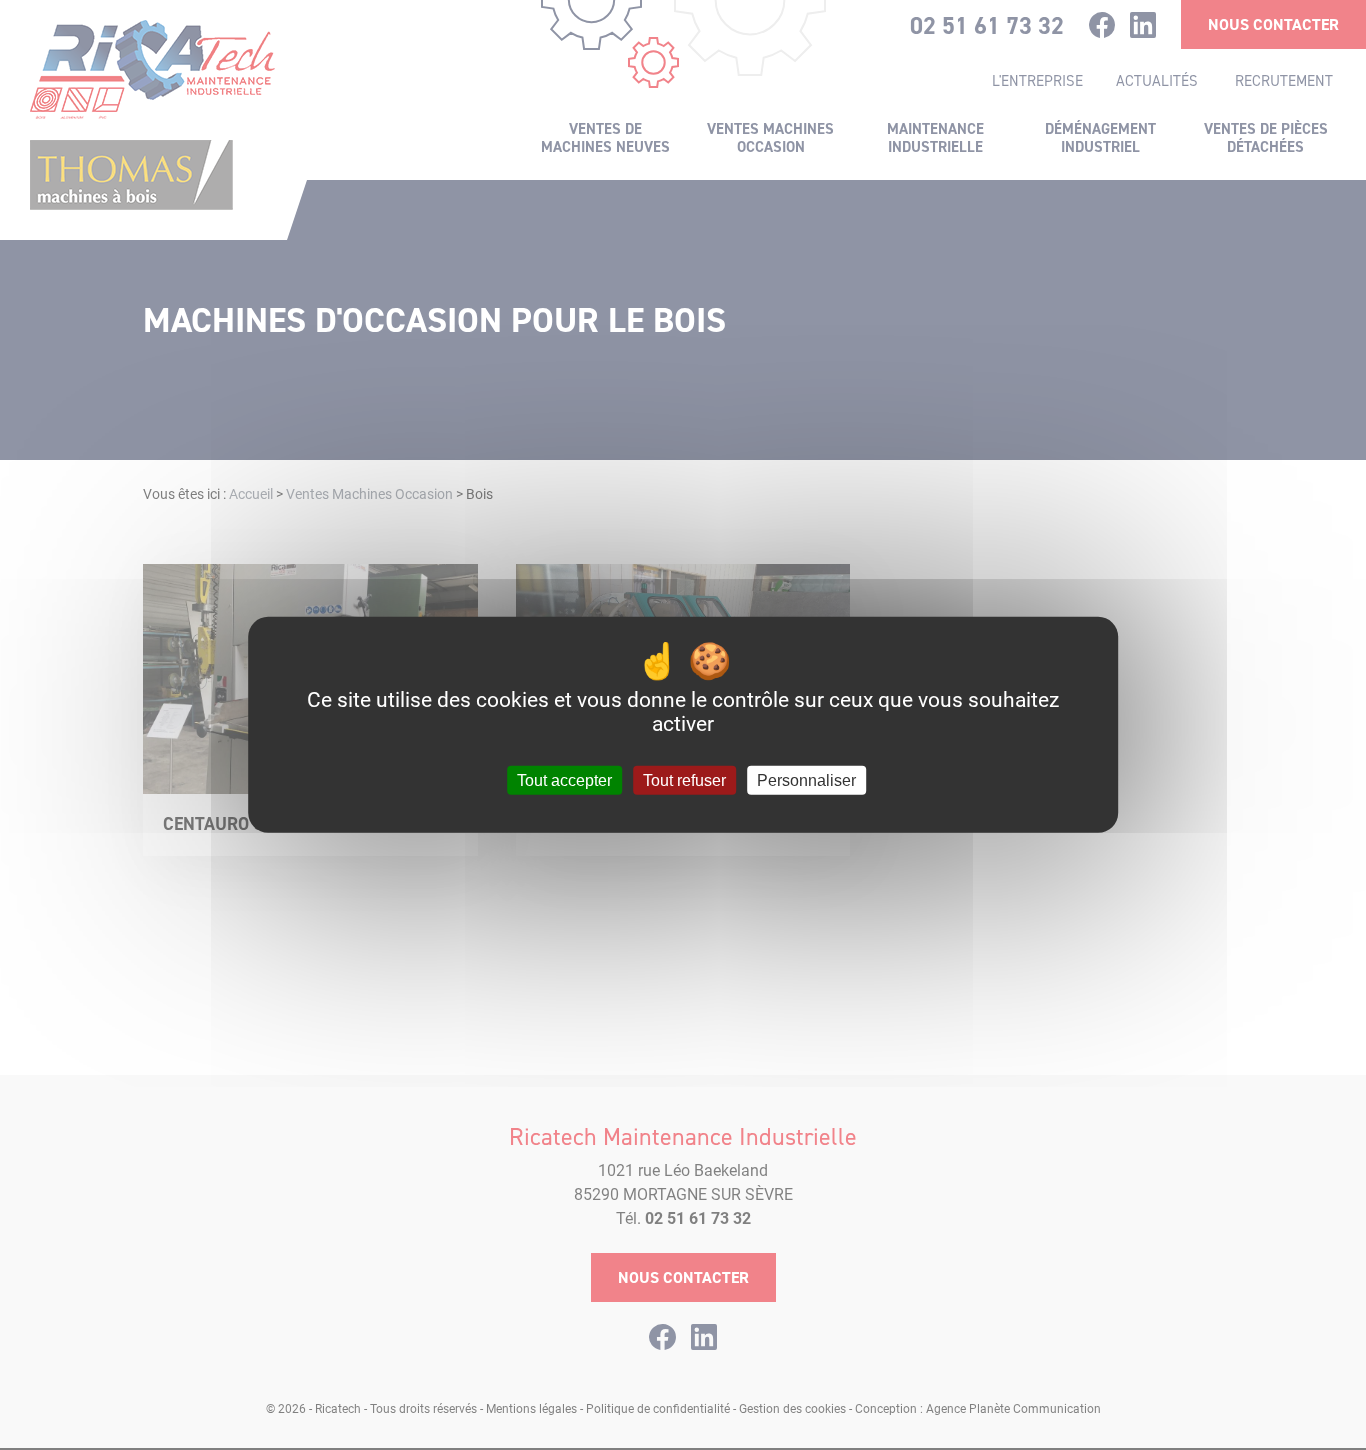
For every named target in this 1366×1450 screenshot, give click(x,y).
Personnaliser (806, 780)
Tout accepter (564, 780)
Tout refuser (684, 780)
